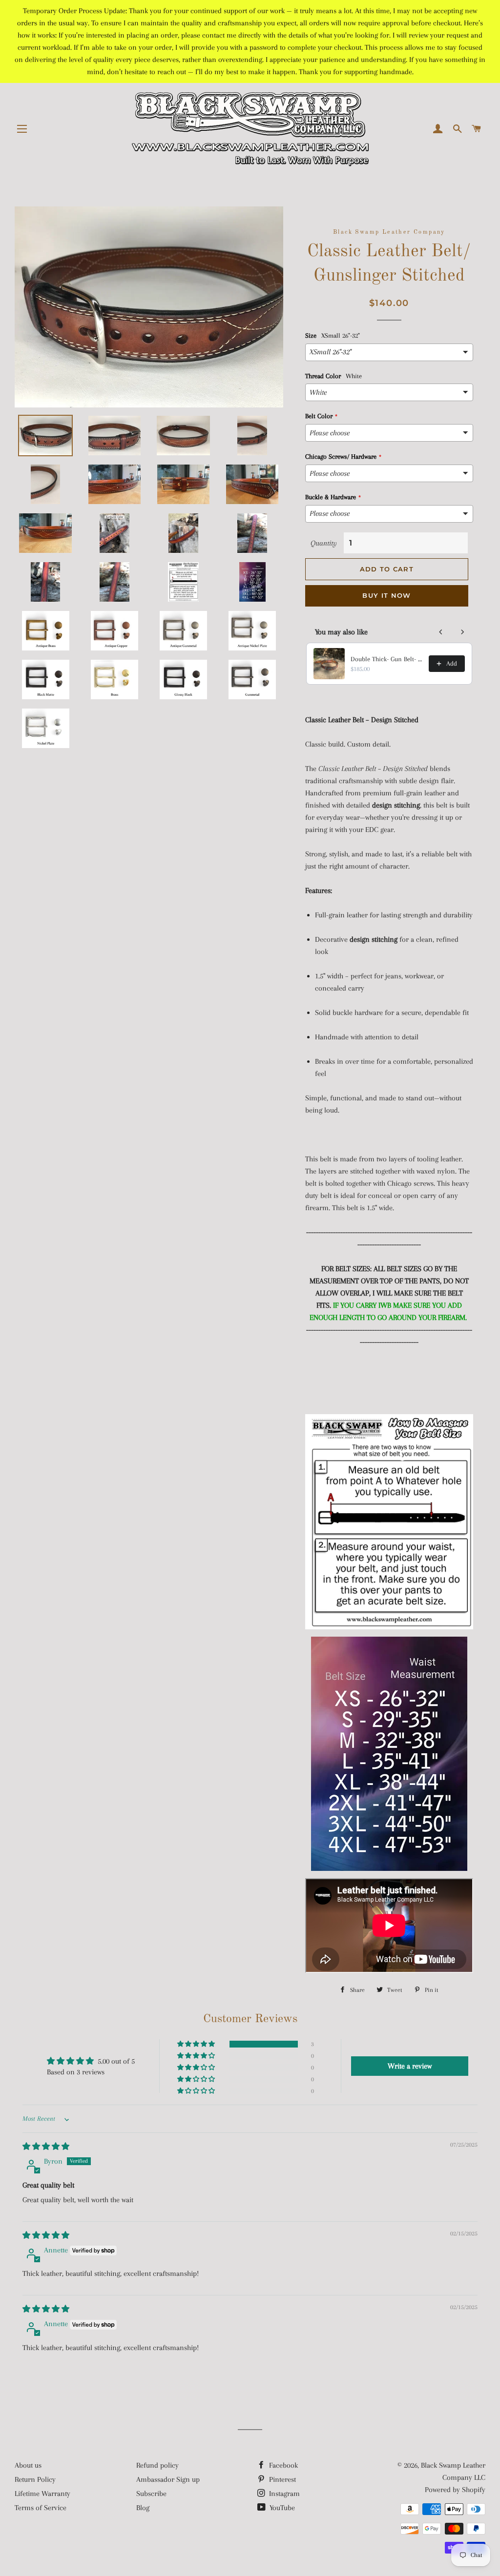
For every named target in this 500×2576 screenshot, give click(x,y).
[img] (46, 2147)
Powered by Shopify (455, 2490)
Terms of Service (41, 2508)
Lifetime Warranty (42, 2494)
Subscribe (151, 2494)
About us (28, 2465)
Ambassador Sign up (168, 2479)
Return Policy (35, 2479)
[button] (197, 2044)
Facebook (282, 2465)
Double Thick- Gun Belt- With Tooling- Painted (387, 659)
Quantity (324, 543)
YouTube (281, 2508)
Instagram (283, 2494)
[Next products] (462, 632)
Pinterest (281, 2479)
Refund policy (157, 2465)
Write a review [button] (410, 2066)
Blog (143, 2508)
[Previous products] (441, 632)
